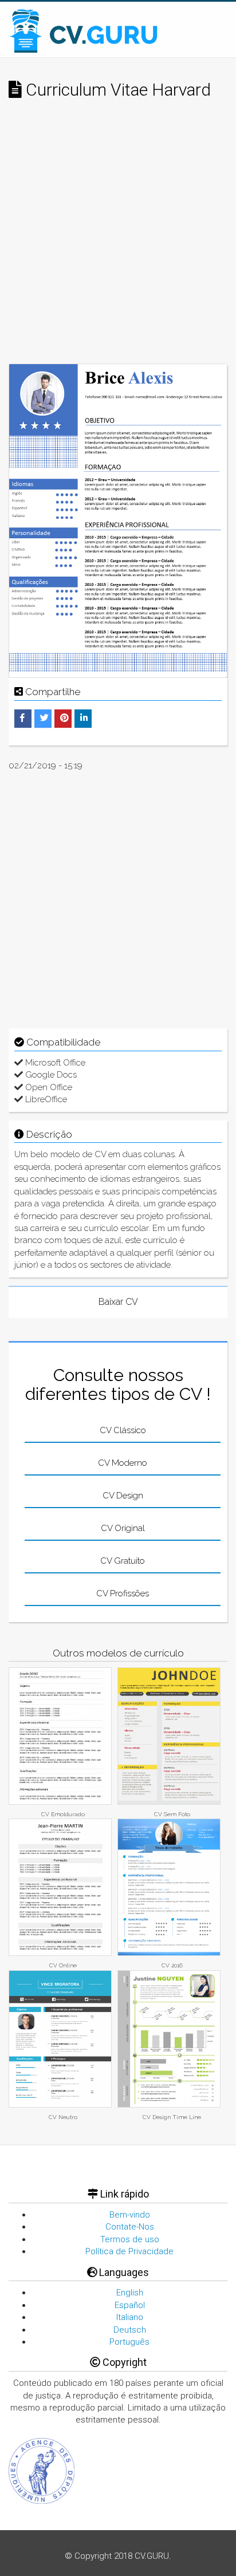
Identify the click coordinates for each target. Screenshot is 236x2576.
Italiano (130, 2317)
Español (130, 2305)
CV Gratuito (123, 1561)
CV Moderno (123, 1463)
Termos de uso (130, 2239)
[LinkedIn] (84, 718)
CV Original (123, 1528)
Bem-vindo (130, 2215)
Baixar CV (118, 1302)
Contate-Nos (130, 2227)
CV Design (123, 1496)
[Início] (84, 31)
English (130, 2293)
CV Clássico (123, 1430)
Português (129, 2342)
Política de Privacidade (129, 2251)
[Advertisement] (118, 240)
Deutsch (130, 2330)
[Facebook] (22, 718)
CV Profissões (123, 1593)
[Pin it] (64, 718)
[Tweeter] (44, 718)
